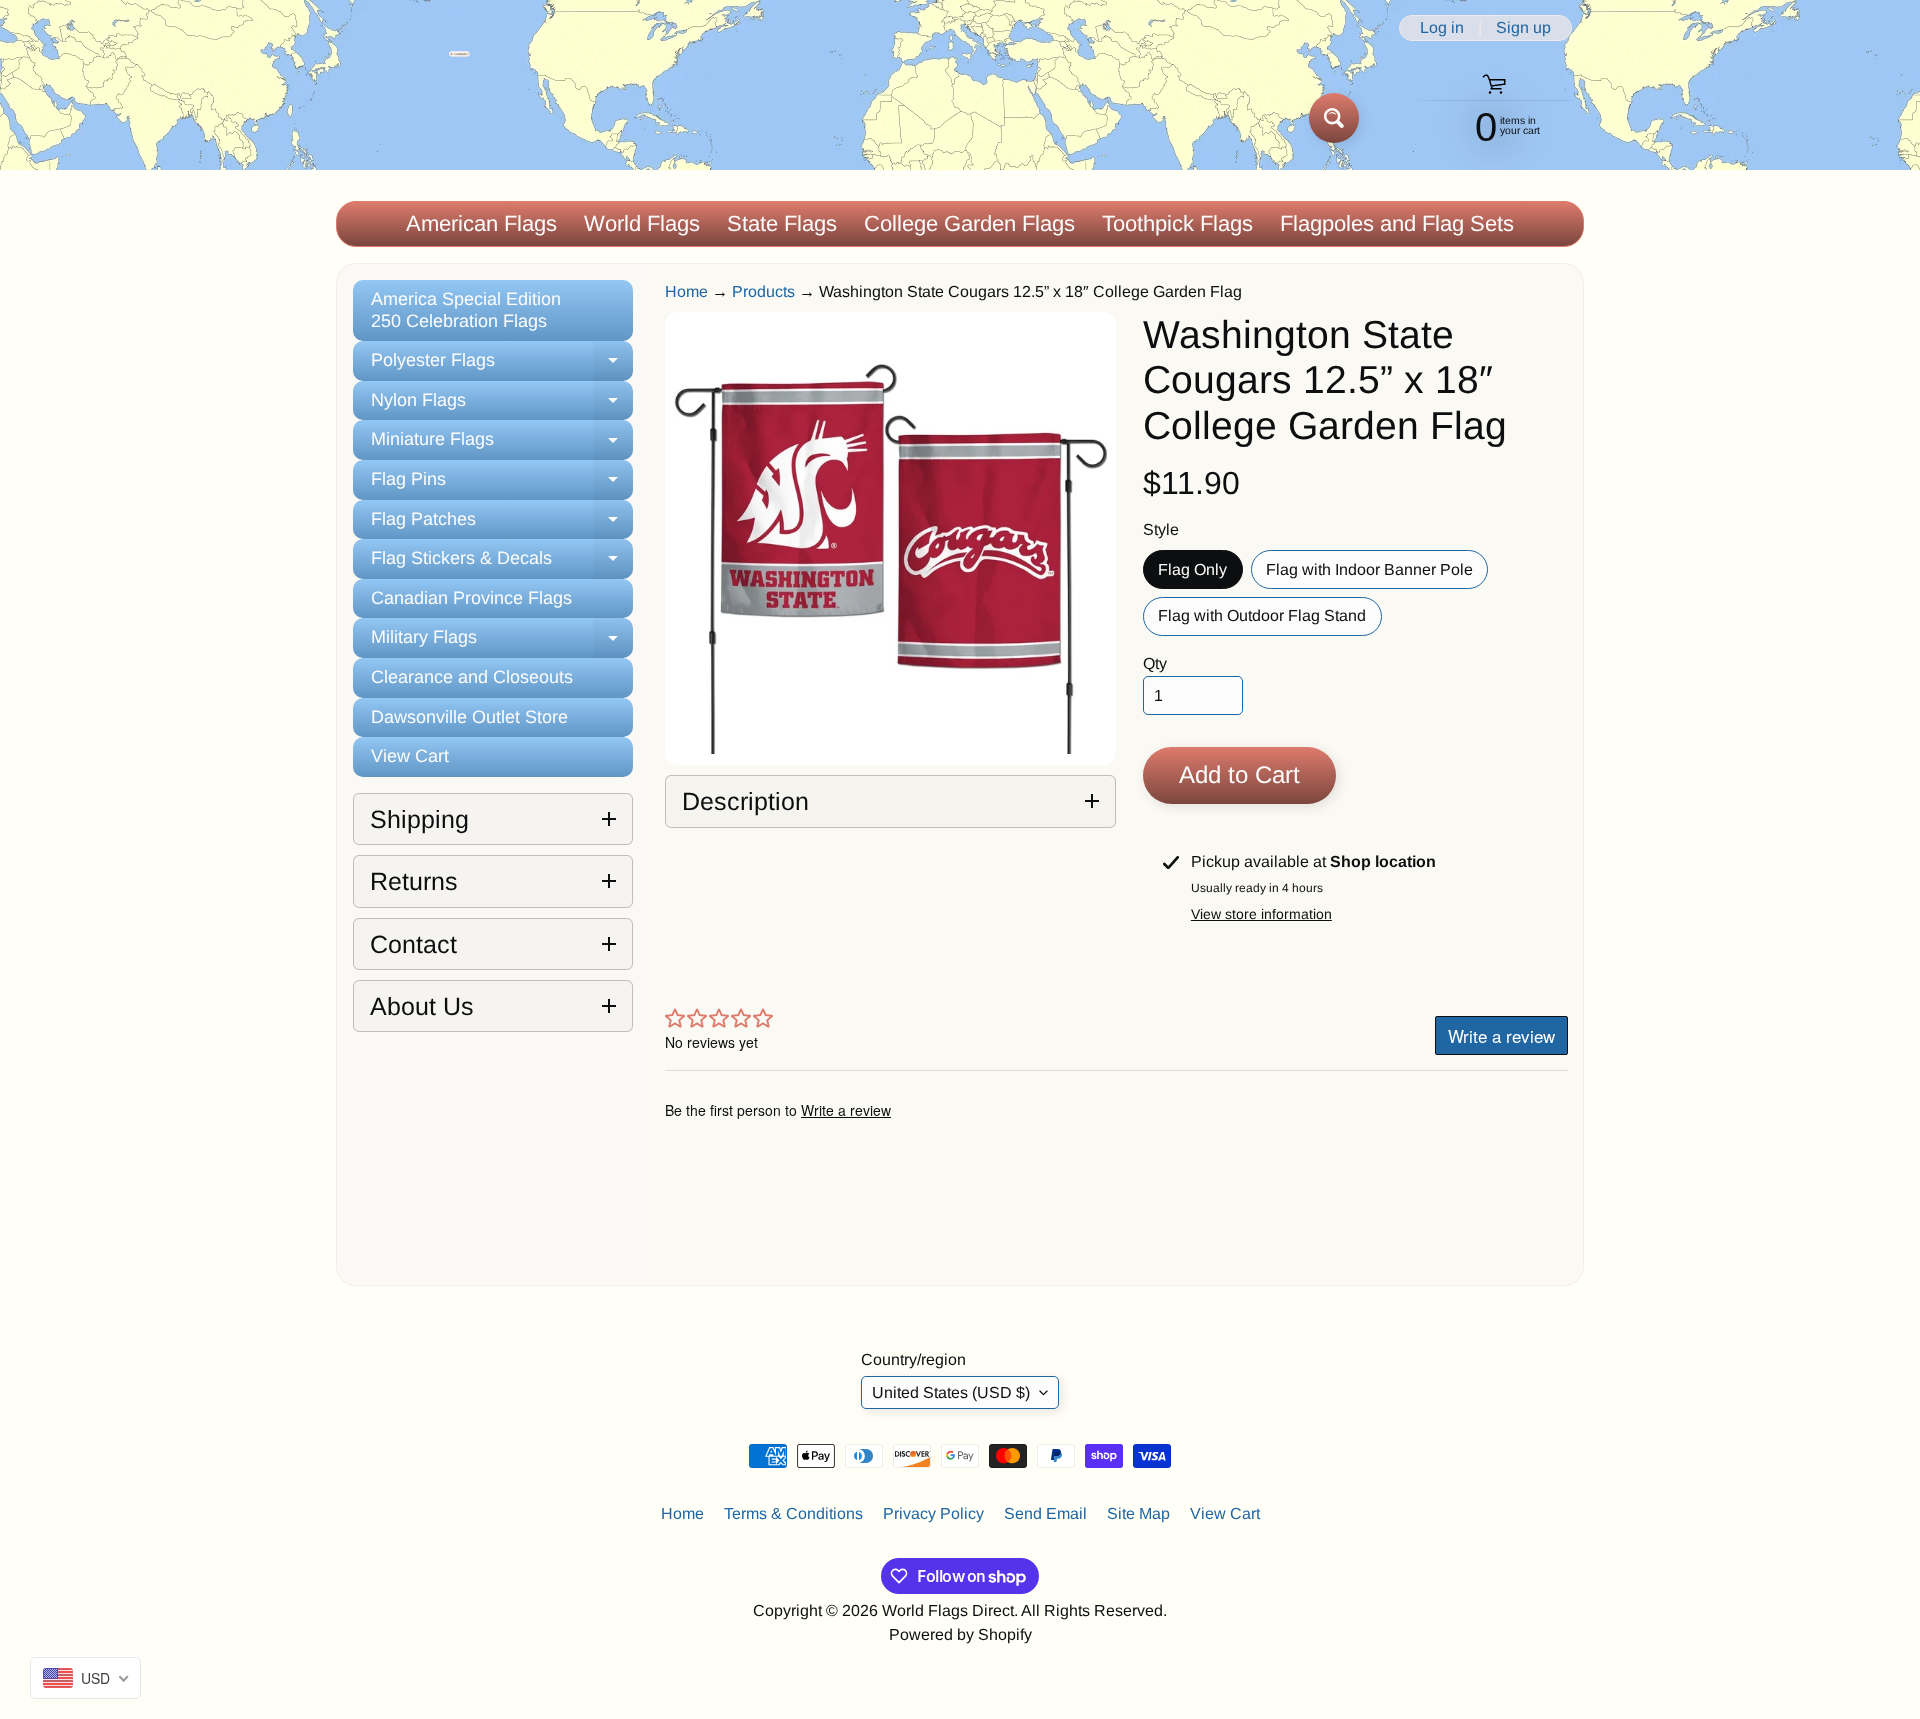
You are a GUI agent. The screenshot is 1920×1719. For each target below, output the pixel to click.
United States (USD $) (951, 1392)
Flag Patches (502, 524)
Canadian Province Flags (471, 598)
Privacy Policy (933, 1513)
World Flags (642, 223)
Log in (1442, 28)
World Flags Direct (948, 1610)
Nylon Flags (502, 405)
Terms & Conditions (793, 1513)
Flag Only (1200, 575)
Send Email (1045, 1513)
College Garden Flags (969, 223)
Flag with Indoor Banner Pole (1377, 575)
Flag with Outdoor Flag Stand (1269, 621)
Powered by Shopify (960, 1634)
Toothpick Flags (1177, 223)
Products (763, 291)
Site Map (1138, 1513)
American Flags (481, 223)
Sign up (1523, 28)
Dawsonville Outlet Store (469, 717)
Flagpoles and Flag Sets (1397, 223)
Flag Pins (502, 484)
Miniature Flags (502, 444)
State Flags (782, 223)
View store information (1261, 914)
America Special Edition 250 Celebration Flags (466, 310)
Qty (1155, 663)
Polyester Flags (502, 365)
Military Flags (502, 642)
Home (686, 291)
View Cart (410, 756)
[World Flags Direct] (403, 117)
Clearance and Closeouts (472, 677)
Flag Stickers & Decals (502, 563)
